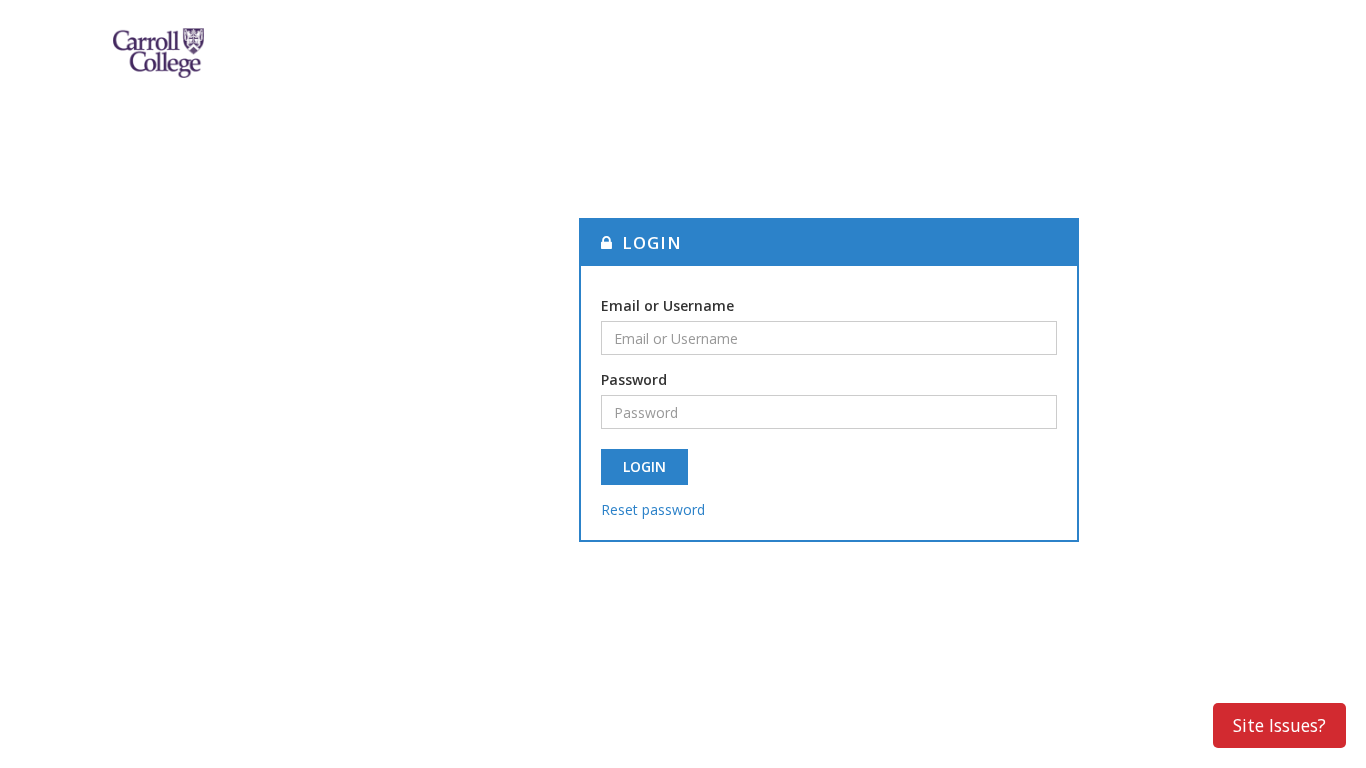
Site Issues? (1279, 725)
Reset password (653, 509)
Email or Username (667, 305)
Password (634, 379)
